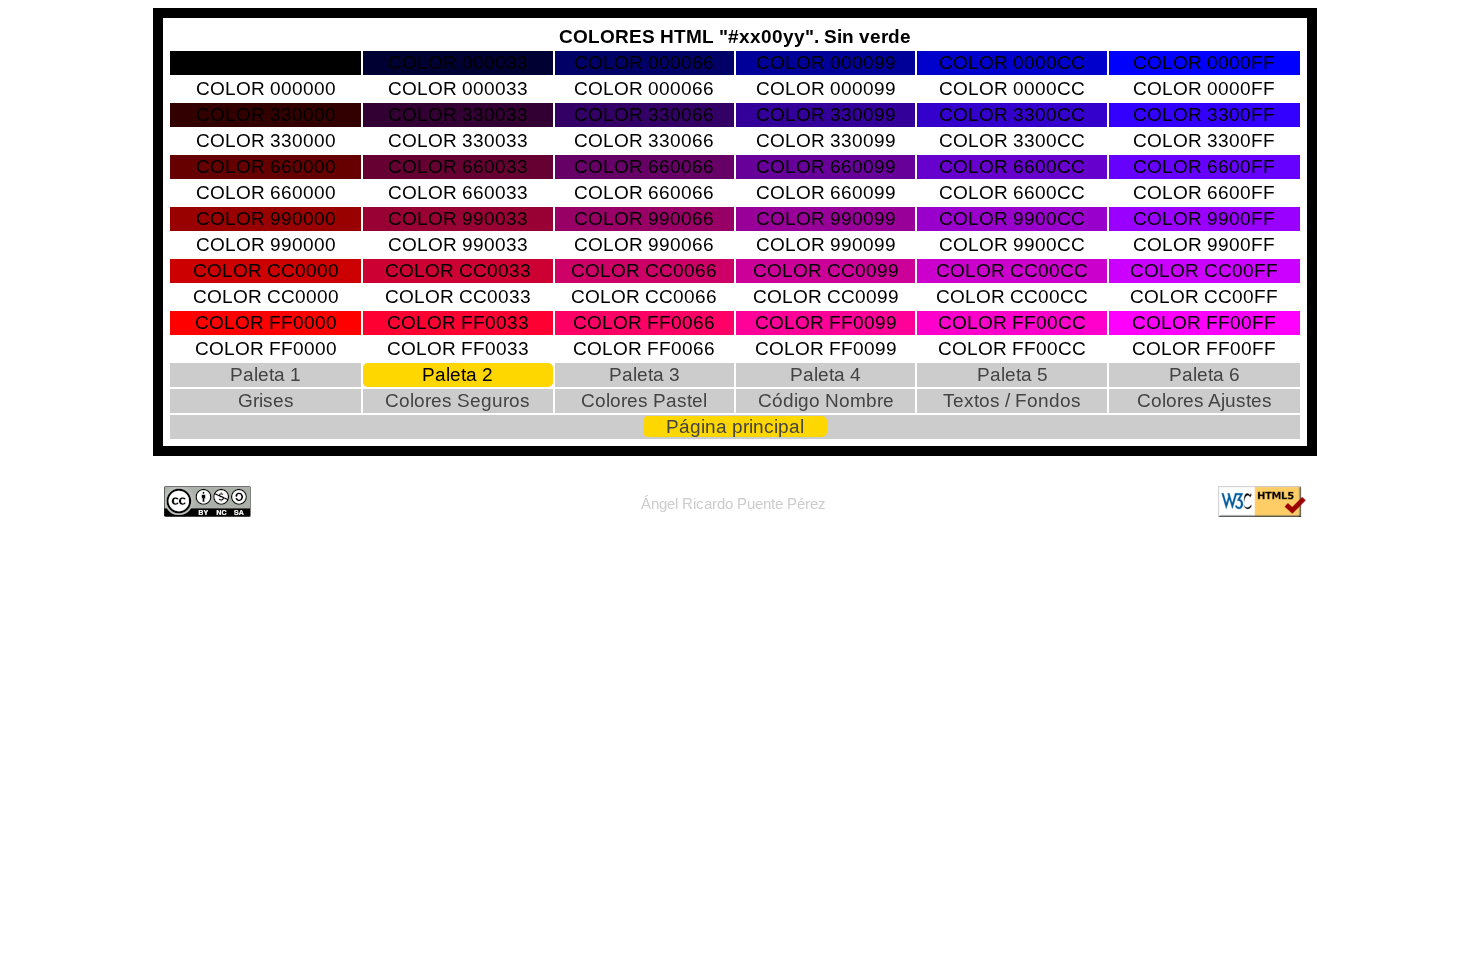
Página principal (735, 426)
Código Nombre (826, 400)
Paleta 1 (265, 374)
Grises (266, 400)
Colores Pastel (644, 400)
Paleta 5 (1012, 374)
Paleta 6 (1204, 374)
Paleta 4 (825, 374)
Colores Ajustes (1204, 400)
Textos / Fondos (1012, 400)
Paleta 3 (644, 374)
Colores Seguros (457, 400)
